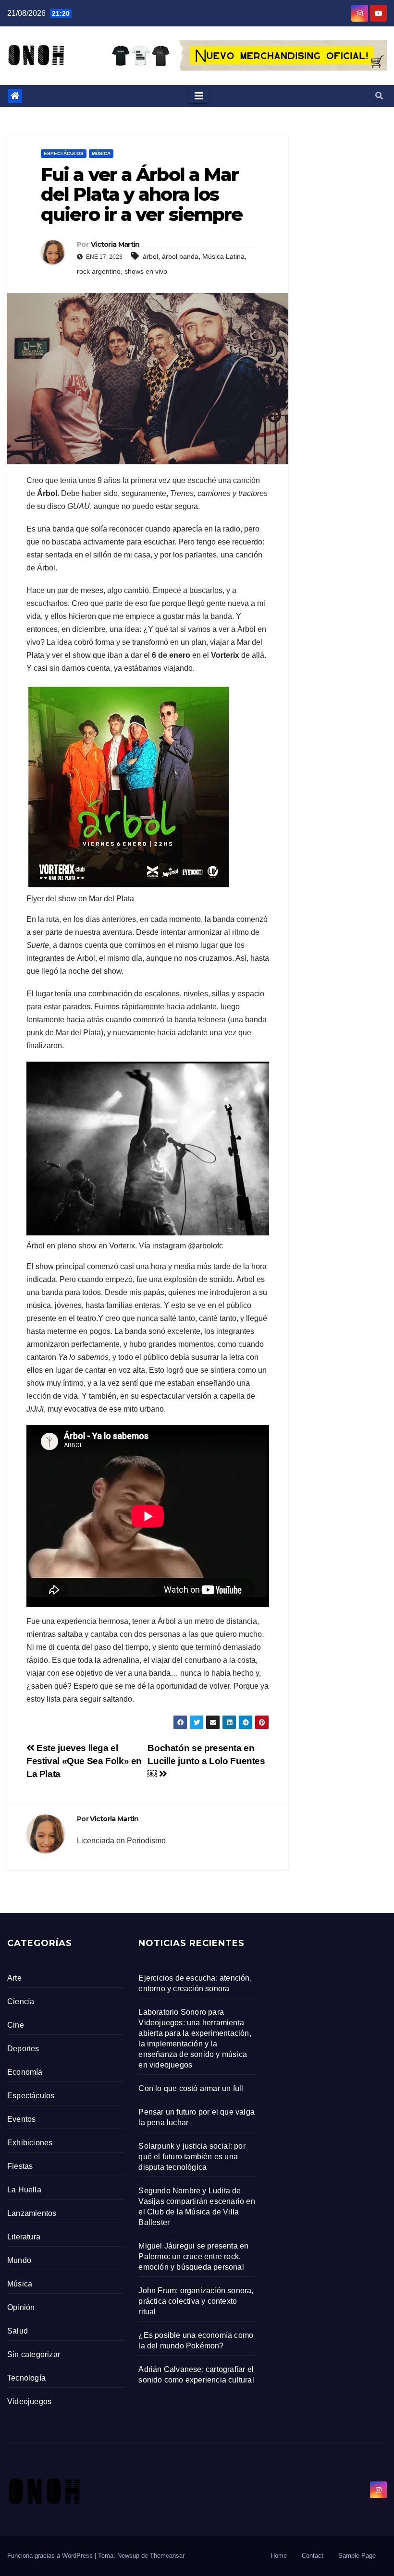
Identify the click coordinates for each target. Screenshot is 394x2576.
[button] (379, 96)
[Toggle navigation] (199, 96)
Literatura (24, 2237)
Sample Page (357, 2556)
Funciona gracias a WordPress (51, 2556)
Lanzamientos (32, 2213)
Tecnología (26, 2378)
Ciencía (21, 2002)
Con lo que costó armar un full (191, 2088)
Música (101, 153)
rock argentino (99, 271)
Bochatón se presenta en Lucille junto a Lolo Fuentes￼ (206, 1761)
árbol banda (180, 256)
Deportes (23, 2049)
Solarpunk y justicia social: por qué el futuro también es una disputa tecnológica (192, 2157)
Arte (14, 1978)
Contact (313, 2556)
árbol (150, 256)
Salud (18, 2331)
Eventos (21, 2119)
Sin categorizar (34, 2354)
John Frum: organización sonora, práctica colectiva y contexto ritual (196, 2301)
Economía (25, 2072)
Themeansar (167, 2556)
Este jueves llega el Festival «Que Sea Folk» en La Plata (84, 1761)
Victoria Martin (115, 244)
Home (279, 2556)
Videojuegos (29, 2401)
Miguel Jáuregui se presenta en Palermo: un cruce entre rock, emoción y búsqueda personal (193, 2256)
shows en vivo (146, 271)
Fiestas (20, 2166)
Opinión (21, 2307)
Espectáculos (64, 153)
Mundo (19, 2260)
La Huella (24, 2190)
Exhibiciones (30, 2143)
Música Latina (223, 256)
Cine (16, 2025)
